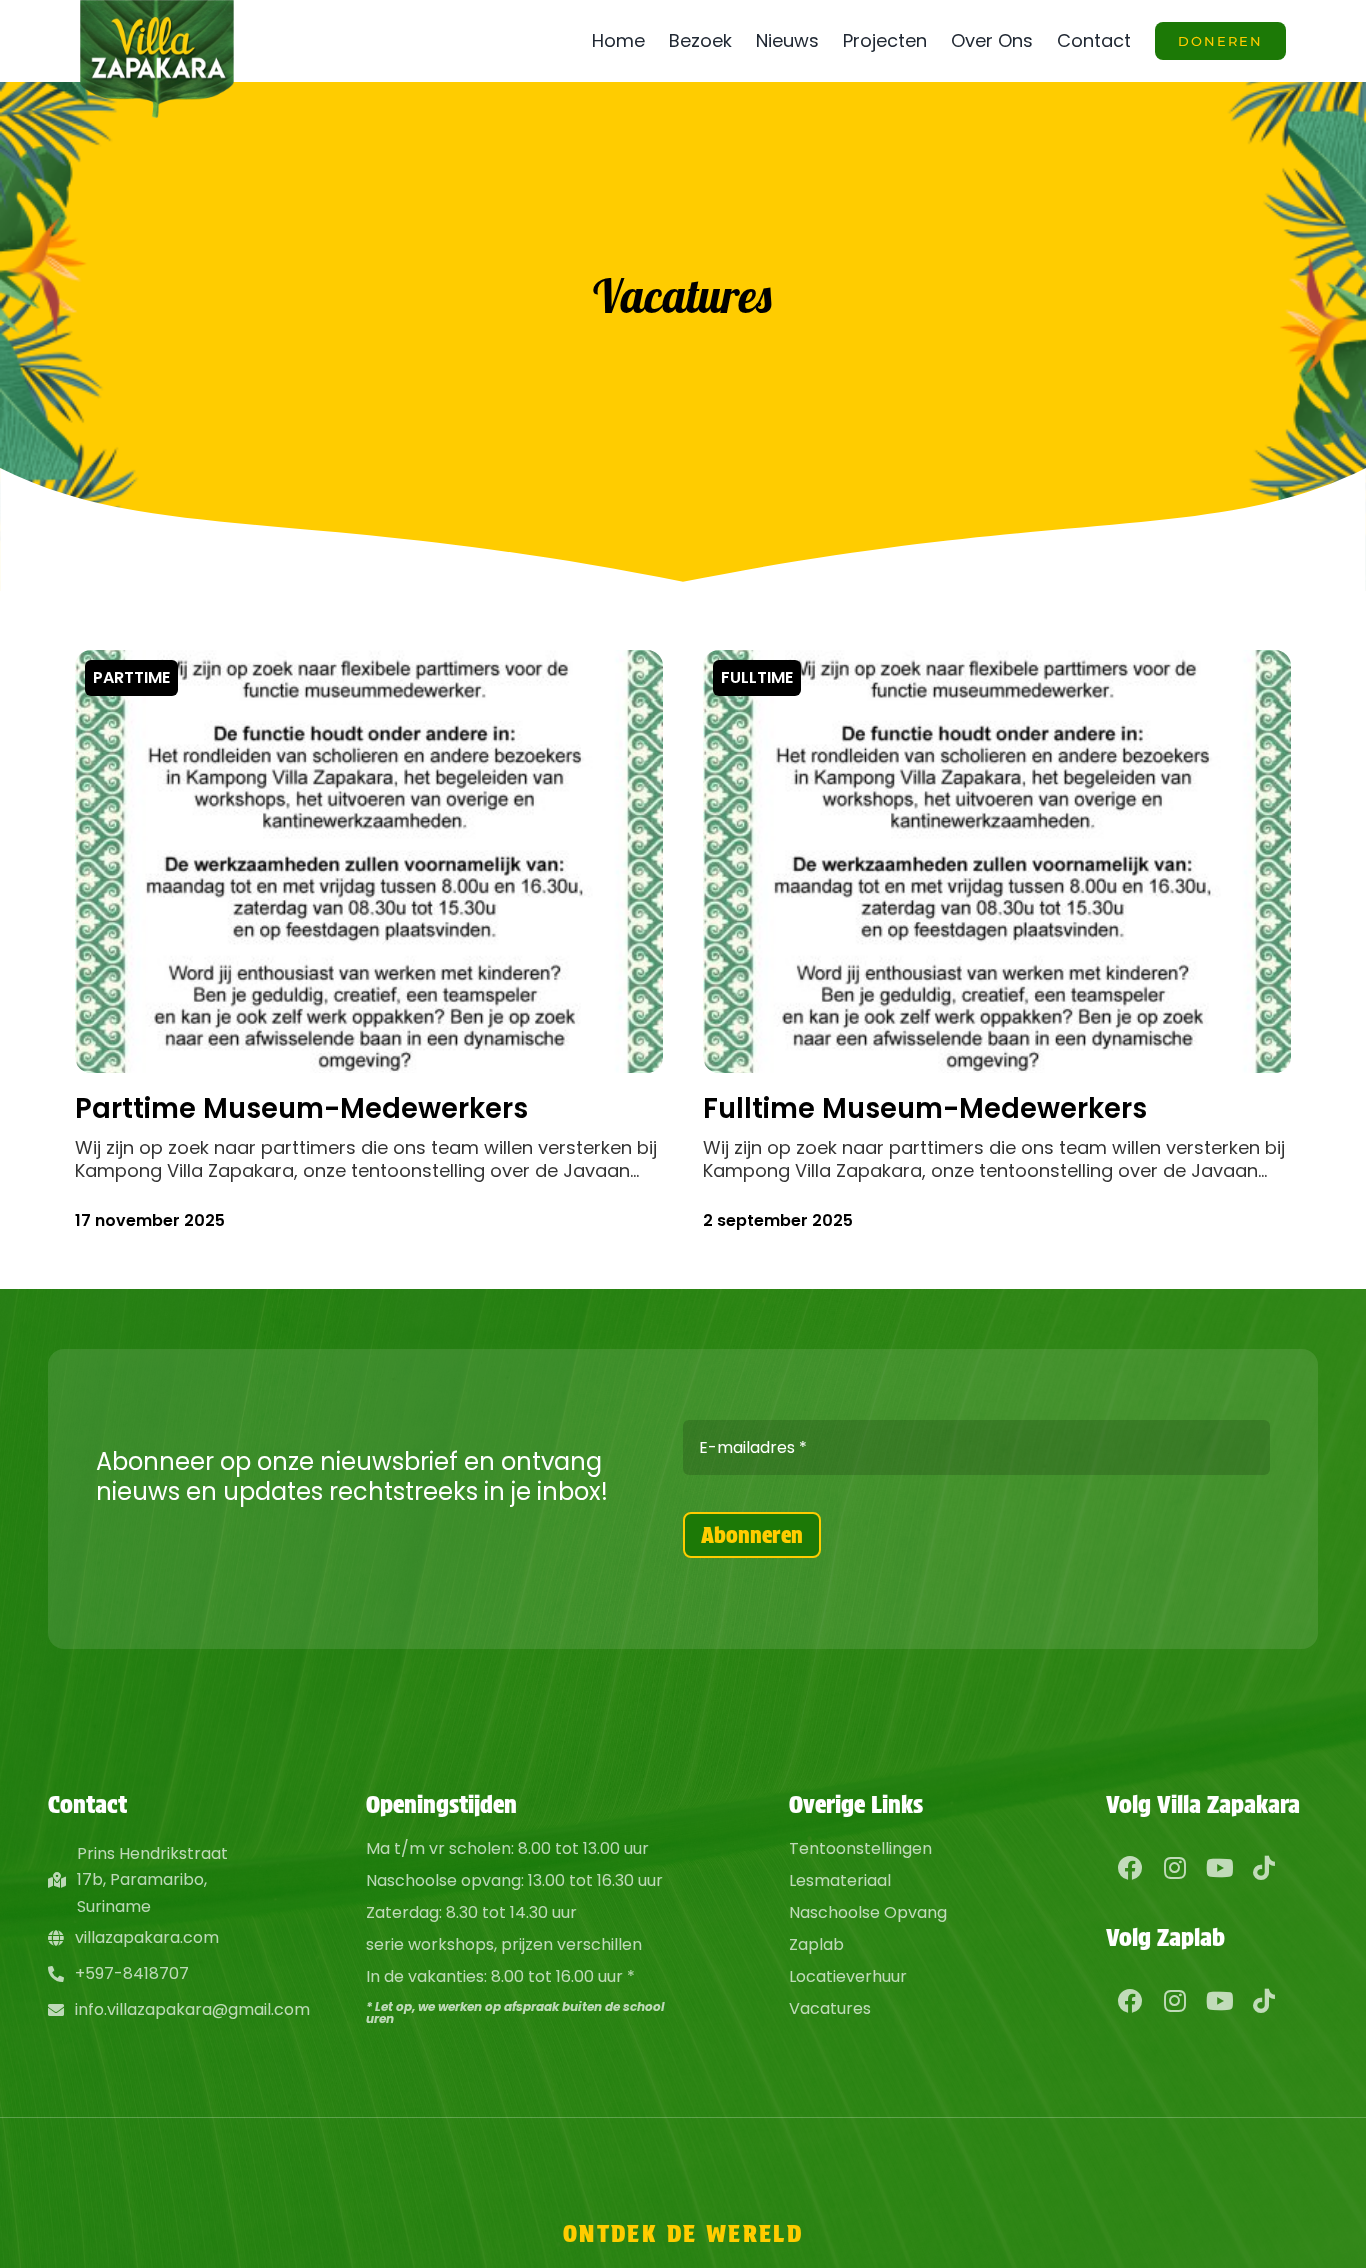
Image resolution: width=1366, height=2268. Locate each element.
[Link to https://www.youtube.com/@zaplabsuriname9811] (1219, 2000)
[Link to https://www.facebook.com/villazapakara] (1130, 1867)
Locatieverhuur (848, 1976)
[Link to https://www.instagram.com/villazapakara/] (1175, 1867)
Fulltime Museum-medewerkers (925, 1108)
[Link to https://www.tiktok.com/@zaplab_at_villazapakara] (1263, 2000)
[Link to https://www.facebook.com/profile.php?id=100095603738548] (1130, 2000)
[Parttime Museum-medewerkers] (369, 667)
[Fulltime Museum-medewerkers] (997, 667)
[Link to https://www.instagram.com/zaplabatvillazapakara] (1175, 2000)
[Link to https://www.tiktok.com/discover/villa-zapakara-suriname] (1263, 1867)
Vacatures (830, 2008)
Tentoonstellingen (860, 1848)
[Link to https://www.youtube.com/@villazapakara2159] (1219, 1867)
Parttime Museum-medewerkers (301, 1108)
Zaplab (816, 1944)
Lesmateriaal (840, 1880)
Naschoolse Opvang (868, 1912)
